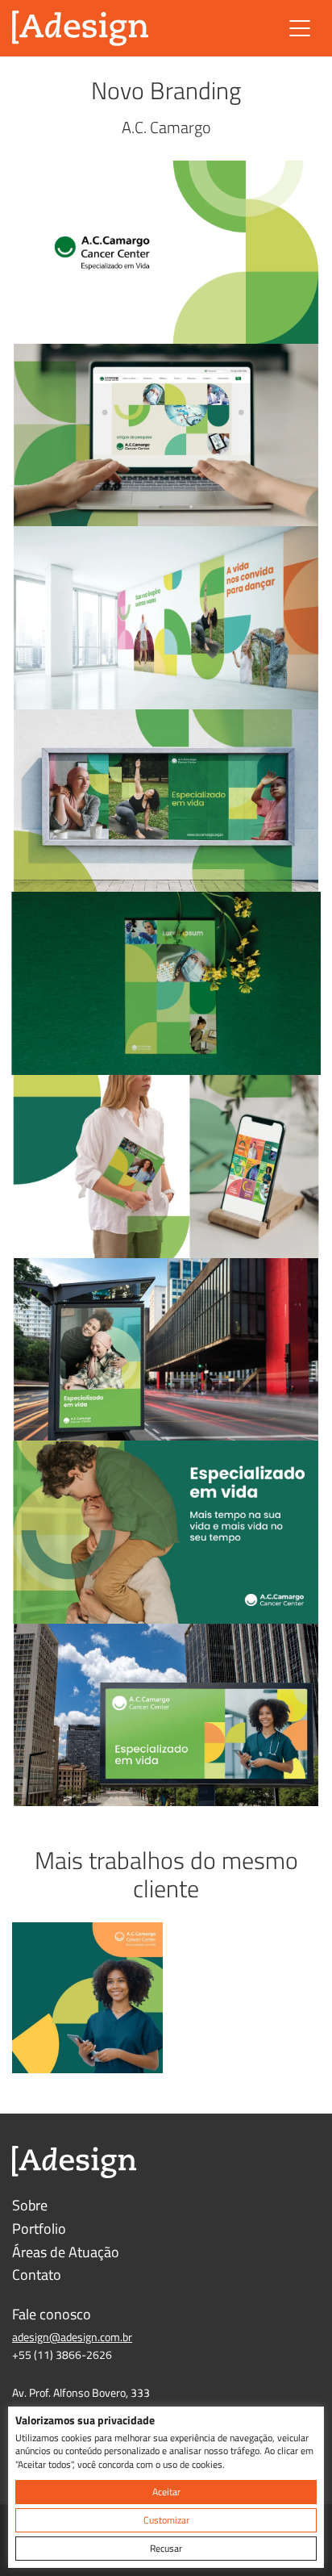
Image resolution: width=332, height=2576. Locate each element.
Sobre (30, 2205)
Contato (37, 2275)
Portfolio (39, 2229)
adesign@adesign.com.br (72, 2337)
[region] (166, 2487)
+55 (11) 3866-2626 (62, 2354)
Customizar (166, 2520)
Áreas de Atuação (66, 2252)
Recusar (166, 2548)
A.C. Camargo (166, 127)
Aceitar (166, 2492)
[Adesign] (81, 28)
